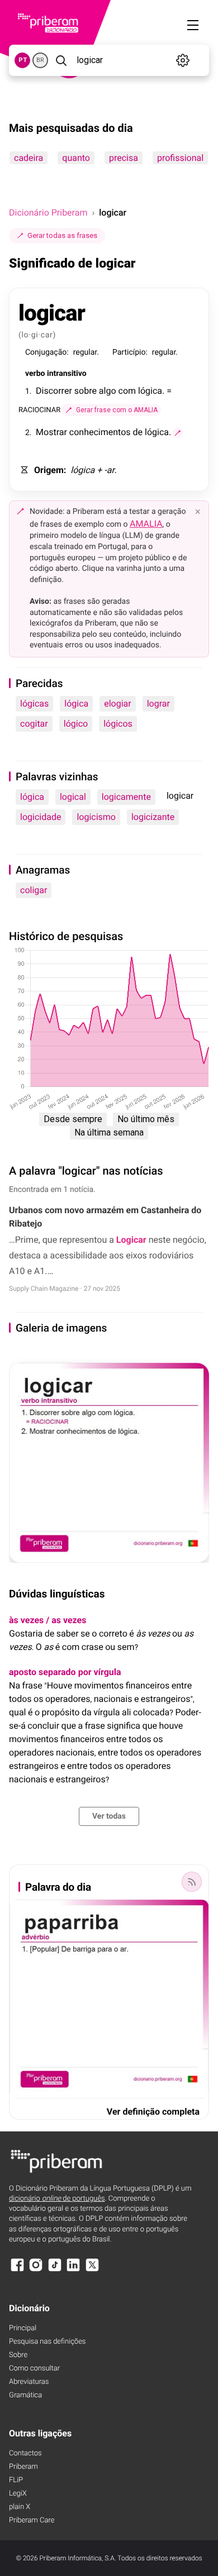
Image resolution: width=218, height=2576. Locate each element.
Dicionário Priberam (48, 213)
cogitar (34, 724)
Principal (23, 2328)
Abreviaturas (29, 2382)
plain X (20, 2507)
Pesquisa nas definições (47, 2342)
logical (73, 797)
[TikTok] (55, 2270)
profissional (180, 158)
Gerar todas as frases (62, 235)
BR (40, 60)
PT (23, 60)
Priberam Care (32, 2520)
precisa (124, 158)
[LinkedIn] (73, 2270)
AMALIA (146, 524)
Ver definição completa (153, 2112)
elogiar (118, 703)
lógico (76, 724)
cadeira (29, 158)
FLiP (16, 2480)
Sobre (18, 2355)
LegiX (18, 2494)
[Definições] (183, 60)
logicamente (126, 797)
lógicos (118, 724)
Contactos (25, 2453)
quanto (76, 158)
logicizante (153, 817)
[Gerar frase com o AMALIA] (178, 433)
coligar (34, 890)
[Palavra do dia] (192, 1882)
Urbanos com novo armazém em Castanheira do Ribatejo (105, 1217)
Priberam (23, 2467)
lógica (76, 703)
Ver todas (109, 1816)
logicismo (96, 817)
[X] (92, 2270)
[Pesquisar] (61, 60)
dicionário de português (57, 2199)
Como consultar (34, 2369)
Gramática (25, 2395)
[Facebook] (17, 2270)
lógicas (34, 703)
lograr (158, 703)
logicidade (41, 817)
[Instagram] (36, 2270)
